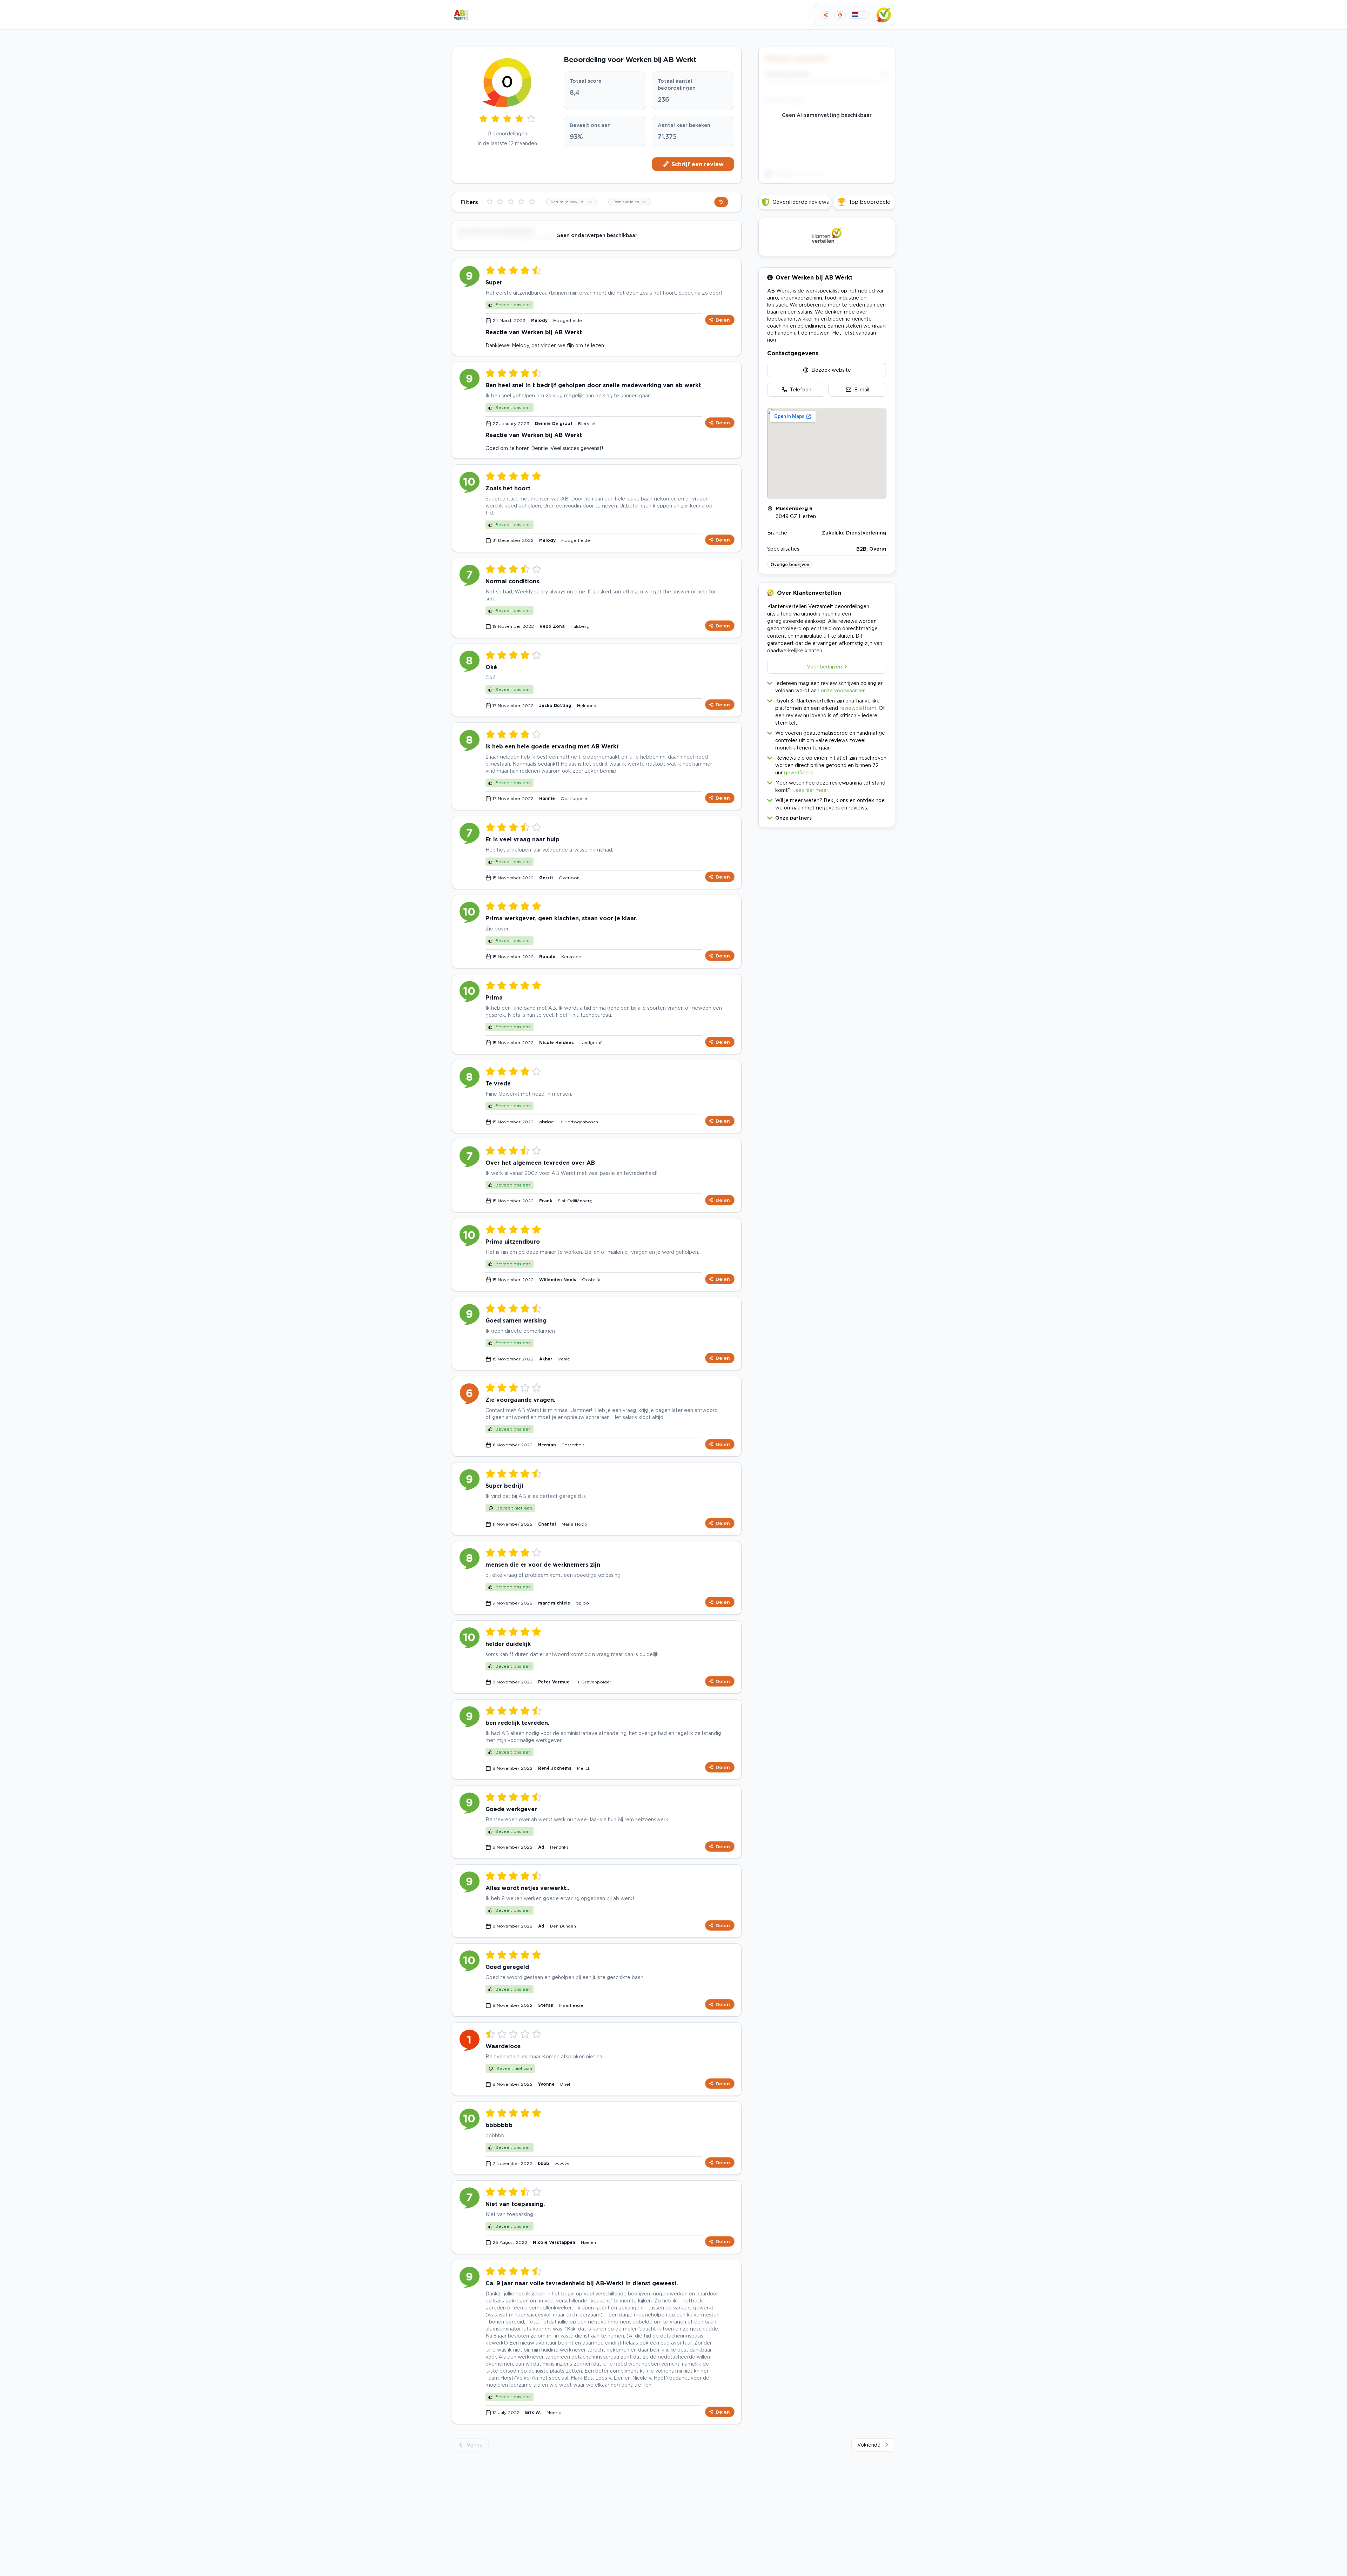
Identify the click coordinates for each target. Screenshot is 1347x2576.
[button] (827, 816)
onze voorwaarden (843, 690)
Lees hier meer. (810, 790)
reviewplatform (858, 708)
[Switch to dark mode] (840, 15)
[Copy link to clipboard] (826, 15)
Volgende (869, 2445)
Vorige (475, 2445)
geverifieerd (799, 772)
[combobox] (572, 202)
